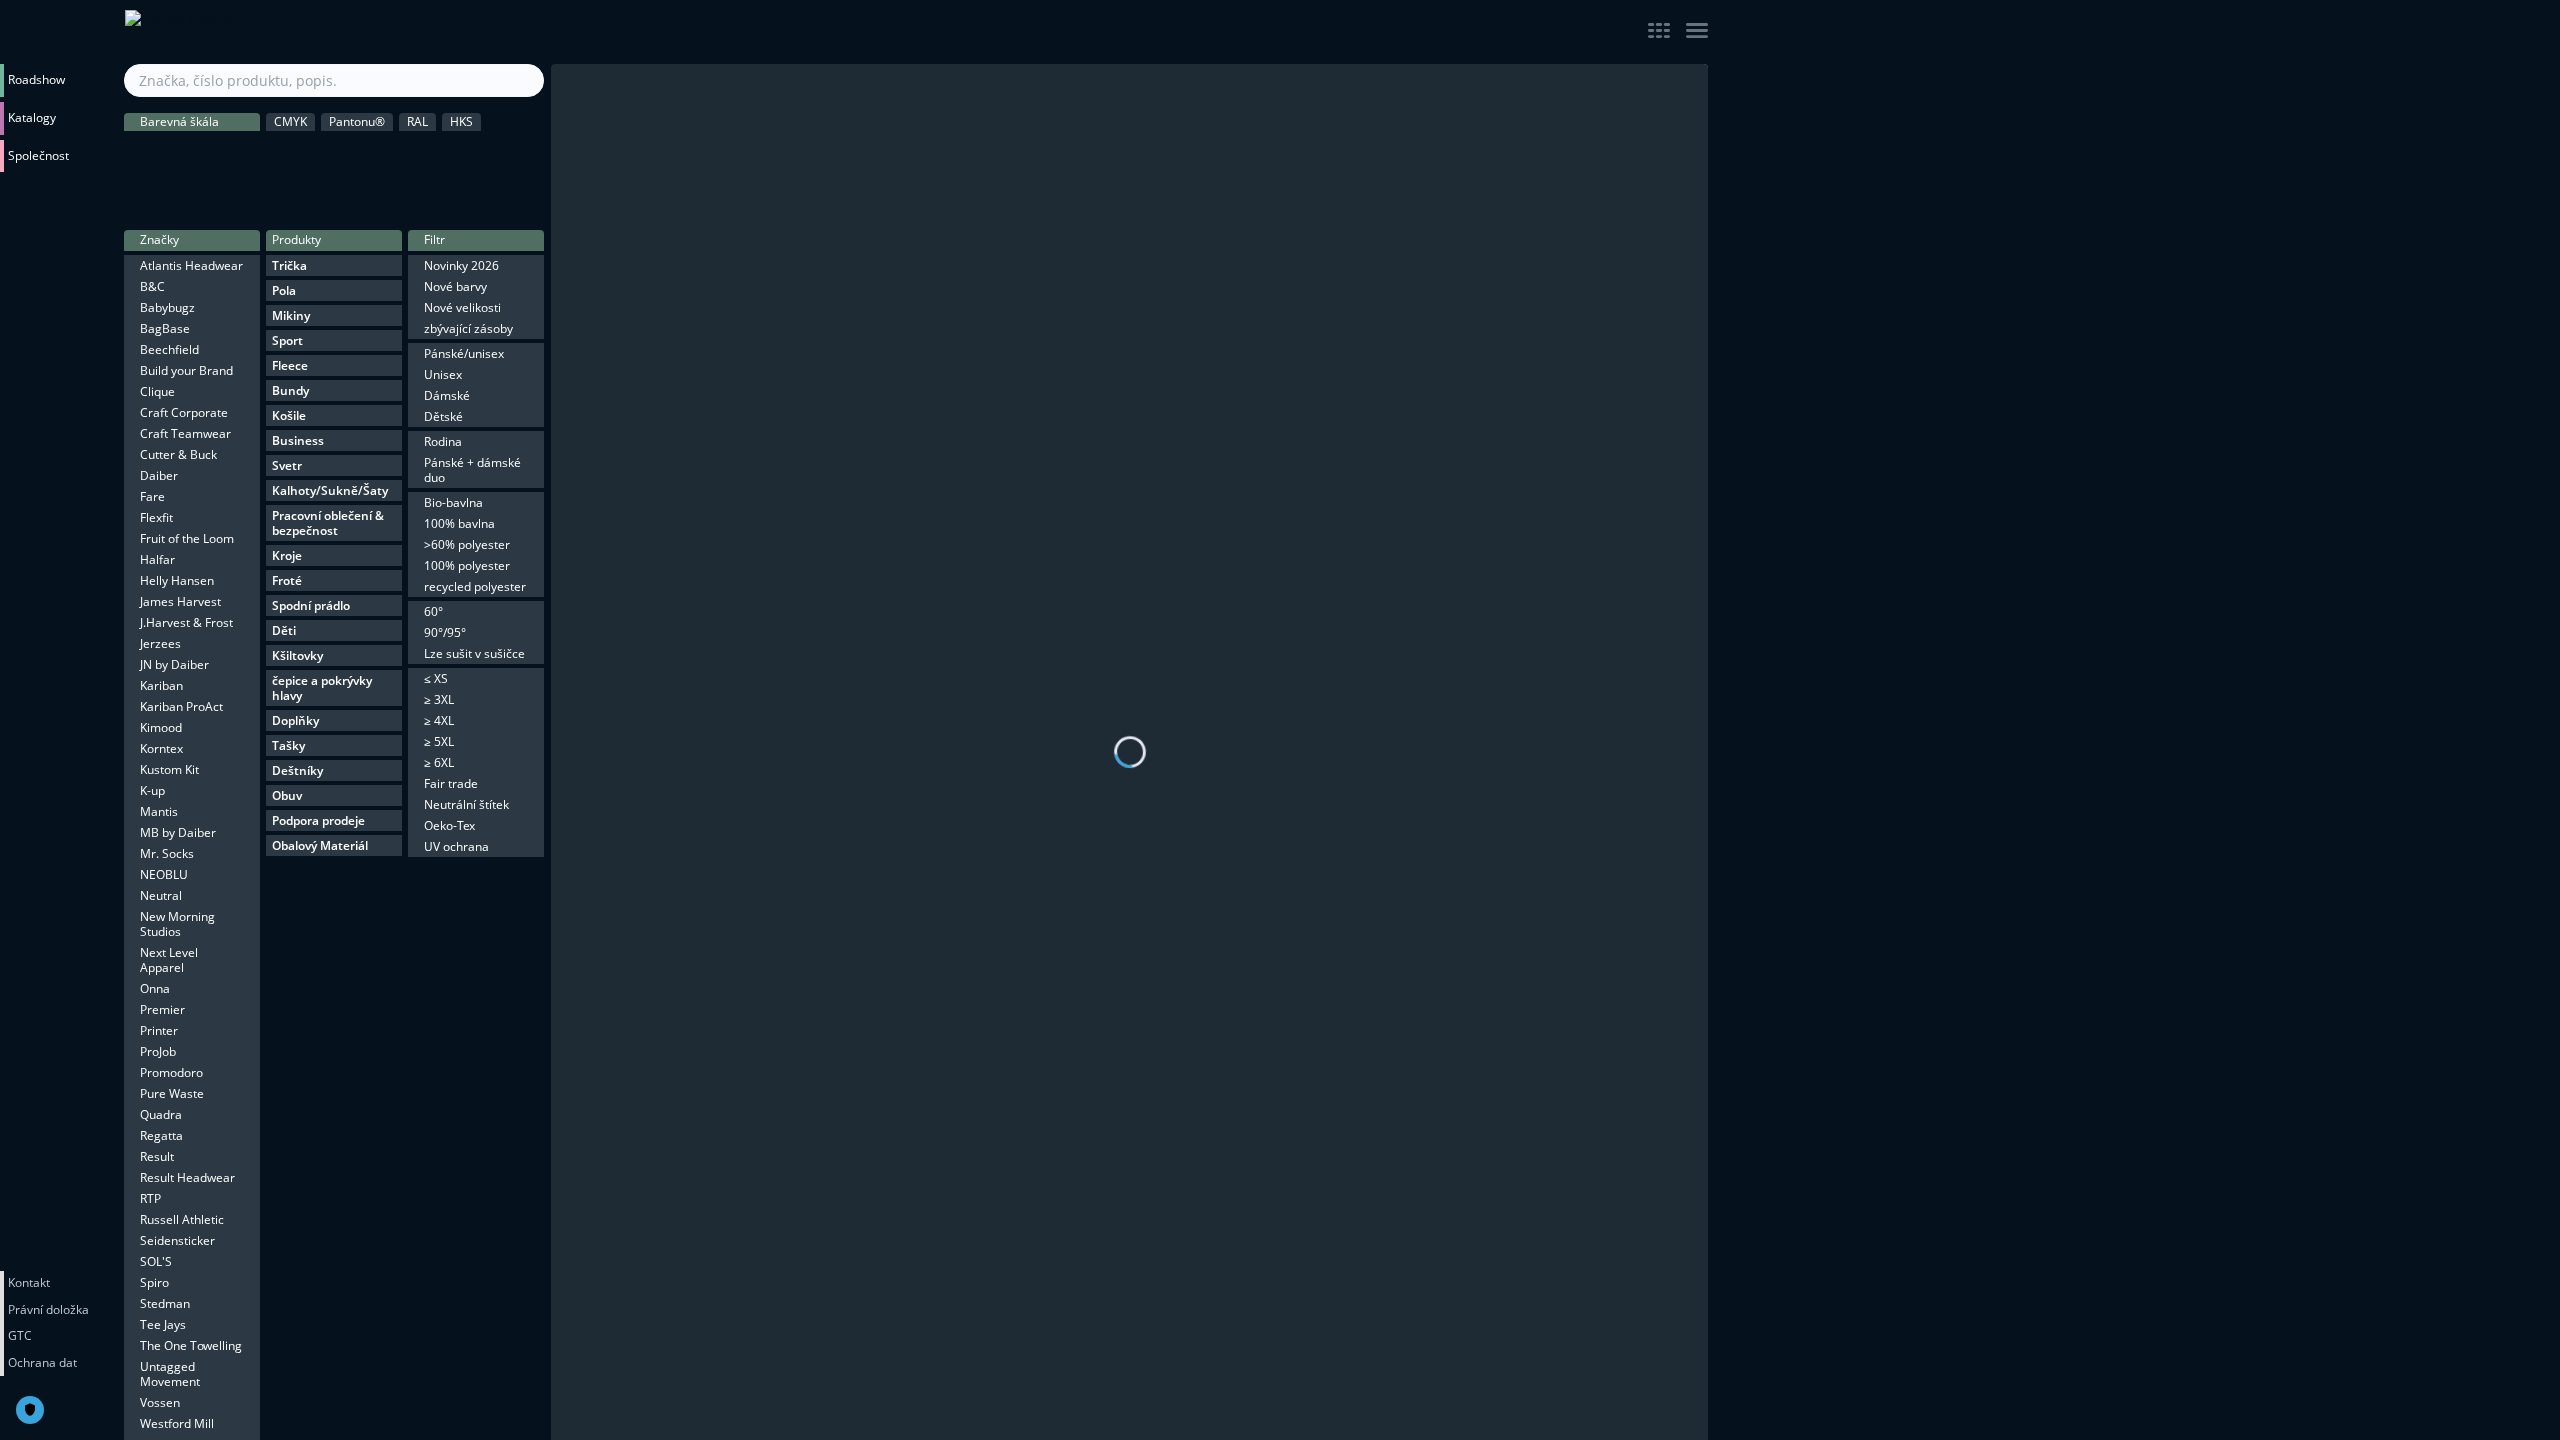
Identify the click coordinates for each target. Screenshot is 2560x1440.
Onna (155, 988)
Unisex (443, 374)
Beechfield (169, 349)
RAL (417, 121)
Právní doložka (48, 1309)
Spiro (154, 1282)
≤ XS (436, 678)
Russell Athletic (182, 1219)
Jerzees (160, 643)
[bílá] (228, 153)
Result (157, 1156)
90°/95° (445, 632)
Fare (152, 496)
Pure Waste (172, 1093)
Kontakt (29, 1282)
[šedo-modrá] (439, 195)
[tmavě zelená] (397, 153)
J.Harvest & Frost (186, 622)
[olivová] (355, 153)
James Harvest (180, 601)
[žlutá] (482, 153)
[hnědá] (313, 153)
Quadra (161, 1114)
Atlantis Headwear (191, 265)
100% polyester (467, 565)
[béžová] (271, 153)
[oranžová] (524, 153)
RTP (150, 1198)
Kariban (161, 685)
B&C (152, 286)
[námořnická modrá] (397, 195)
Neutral (161, 895)
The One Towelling (191, 1345)
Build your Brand (186, 370)
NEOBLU (164, 874)
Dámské (447, 395)
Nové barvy (455, 286)
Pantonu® (357, 121)
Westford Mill (177, 1423)
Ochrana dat (42, 1362)
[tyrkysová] (482, 195)
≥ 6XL (439, 762)
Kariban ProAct (181, 706)
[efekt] (524, 195)
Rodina (443, 441)
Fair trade (451, 783)
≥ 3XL (439, 699)
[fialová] (271, 195)
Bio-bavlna (453, 502)
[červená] (144, 195)
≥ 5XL (439, 741)
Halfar (157, 559)
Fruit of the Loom (187, 538)
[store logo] (335, 32)
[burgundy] (228, 195)
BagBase (165, 328)
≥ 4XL (439, 720)
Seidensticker (177, 1240)
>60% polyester (467, 544)
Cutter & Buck (178, 454)
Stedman (165, 1303)
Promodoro (171, 1072)
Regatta (161, 1135)
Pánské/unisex (464, 353)
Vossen (160, 1402)
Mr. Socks (167, 853)
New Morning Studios (177, 924)
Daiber (159, 475)
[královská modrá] (355, 195)
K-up (152, 790)
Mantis (159, 811)
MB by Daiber (178, 832)
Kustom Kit (169, 769)
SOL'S (156, 1261)
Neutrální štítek (466, 804)
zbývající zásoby (468, 328)
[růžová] (186, 195)
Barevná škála (179, 121)
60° (433, 611)
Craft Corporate (184, 412)
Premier (162, 1009)
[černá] (144, 153)
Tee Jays (163, 1324)
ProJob (158, 1051)
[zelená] (439, 153)
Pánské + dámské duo (472, 470)
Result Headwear (187, 1177)
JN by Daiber (174, 664)
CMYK (290, 121)
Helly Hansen (177, 580)
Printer (159, 1030)
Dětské (443, 416)
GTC (20, 1335)
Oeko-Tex (449, 825)
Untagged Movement (170, 1374)
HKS (461, 121)
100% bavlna (459, 523)
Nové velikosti (462, 307)
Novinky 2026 (461, 265)
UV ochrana (456, 846)
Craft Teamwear (185, 433)
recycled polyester (475, 586)
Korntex (161, 748)
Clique (157, 391)
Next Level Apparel (169, 960)
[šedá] (186, 153)
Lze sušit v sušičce (474, 653)
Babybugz (167, 307)
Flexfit (156, 517)
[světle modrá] (313, 195)
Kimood (161, 727)
